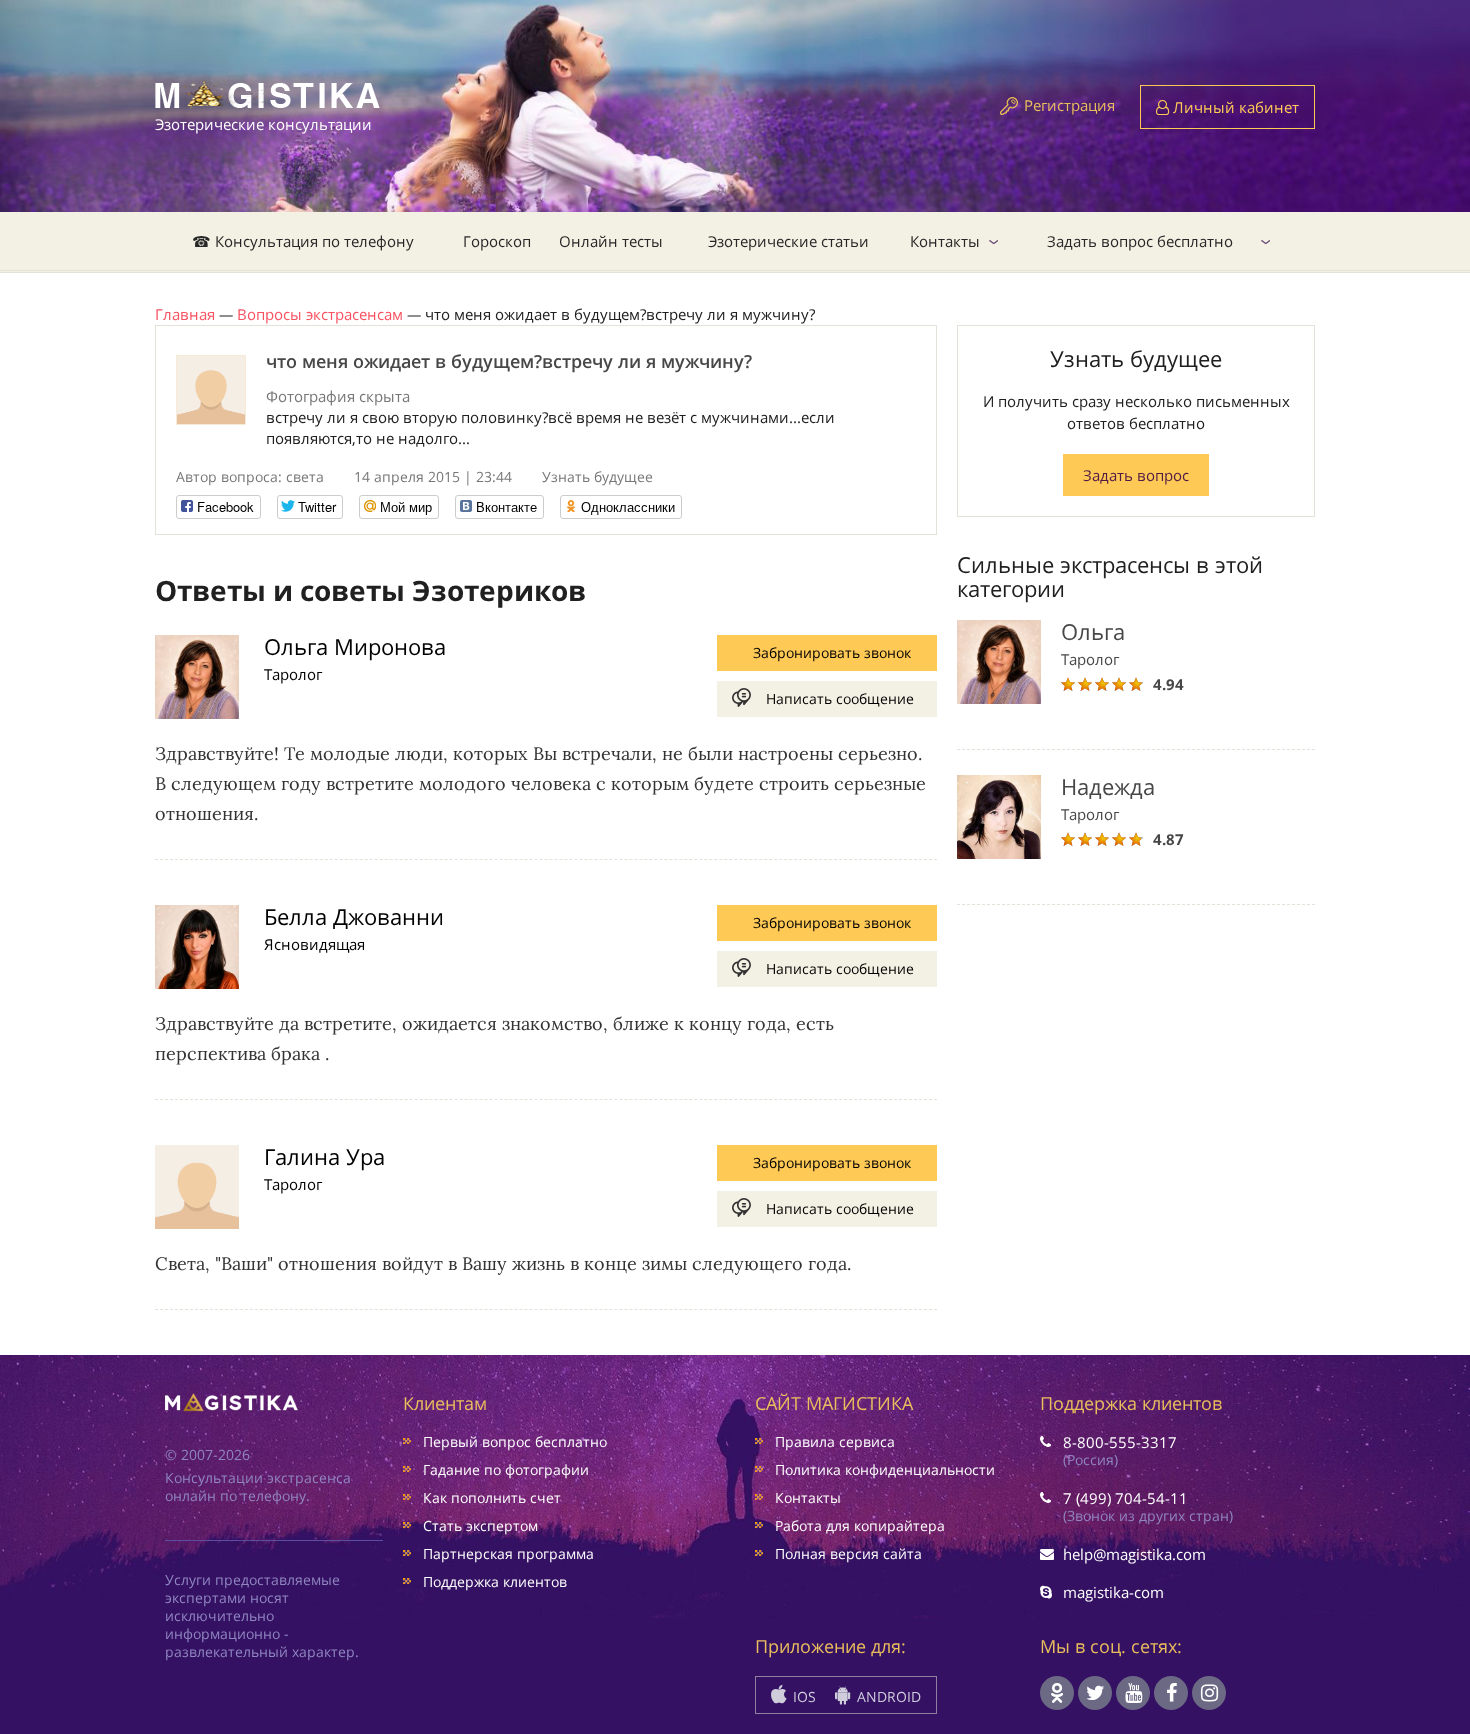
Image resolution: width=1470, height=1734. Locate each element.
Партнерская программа (508, 1553)
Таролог (293, 674)
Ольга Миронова (355, 646)
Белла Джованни (354, 916)
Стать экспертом (480, 1525)
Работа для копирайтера (860, 1525)
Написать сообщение (840, 698)
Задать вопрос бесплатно (1140, 241)
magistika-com (1113, 1592)
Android (887, 1696)
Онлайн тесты (611, 241)
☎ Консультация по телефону (303, 241)
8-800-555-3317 (1120, 1442)
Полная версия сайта (848, 1553)
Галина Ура (324, 1156)
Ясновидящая (314, 944)
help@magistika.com (1134, 1554)
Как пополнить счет (492, 1497)
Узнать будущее (597, 476)
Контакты (945, 241)
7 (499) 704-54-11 (1125, 1498)
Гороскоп (497, 241)
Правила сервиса (835, 1441)
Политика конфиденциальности (885, 1469)
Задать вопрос (1136, 475)
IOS (802, 1696)
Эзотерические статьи (788, 241)
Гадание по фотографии (506, 1469)
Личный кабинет (1234, 107)
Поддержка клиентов (495, 1581)
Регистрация (1069, 105)
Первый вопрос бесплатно (515, 1441)
